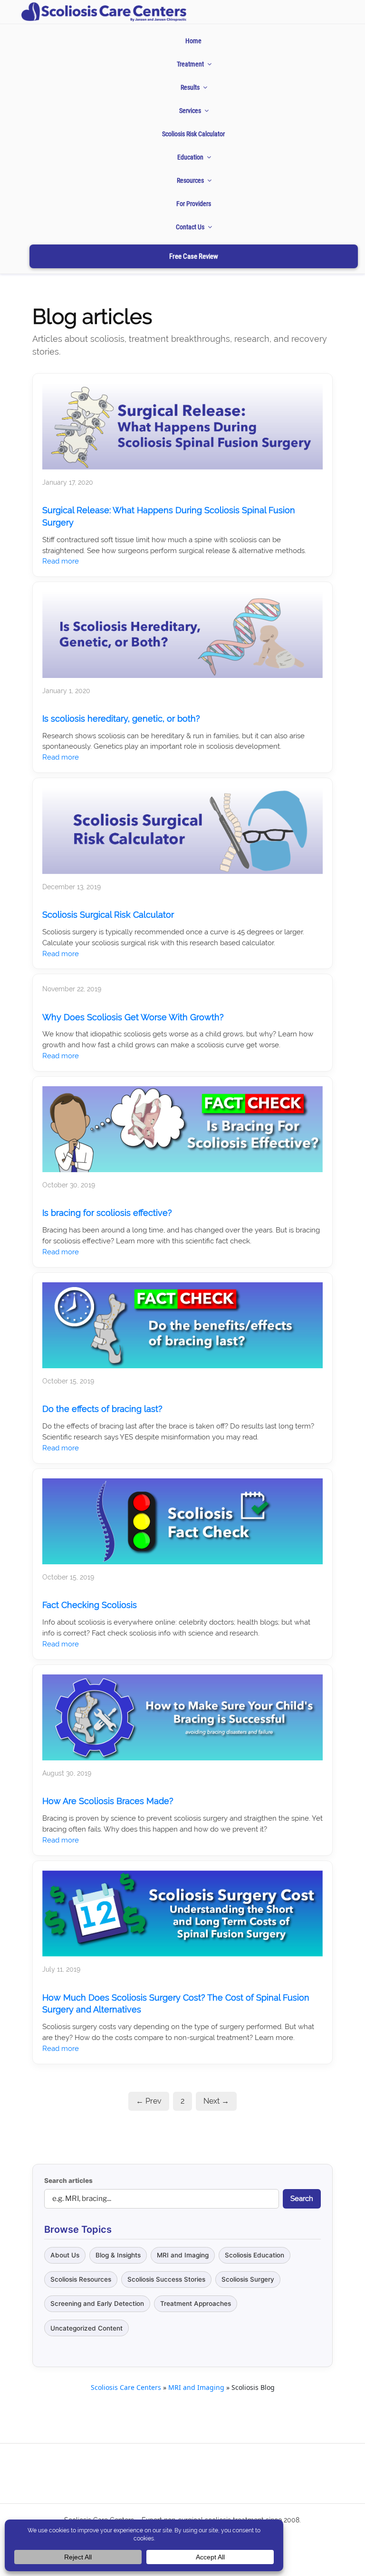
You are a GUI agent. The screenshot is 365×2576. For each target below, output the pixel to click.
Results (190, 87)
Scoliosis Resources (81, 2279)
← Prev (149, 2101)
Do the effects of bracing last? (102, 1409)
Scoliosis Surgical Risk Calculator (108, 915)
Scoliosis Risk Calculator (193, 134)
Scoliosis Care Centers (126, 2387)
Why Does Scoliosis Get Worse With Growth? (133, 1017)
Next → (216, 2101)
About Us (65, 2255)
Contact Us (190, 227)
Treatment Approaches (196, 2303)
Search (302, 2199)
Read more (61, 561)
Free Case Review (194, 256)
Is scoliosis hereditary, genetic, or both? (121, 719)
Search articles (68, 2181)
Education (190, 157)
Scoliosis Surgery (248, 2279)
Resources (190, 180)
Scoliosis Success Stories (166, 2279)
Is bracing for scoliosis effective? (107, 1213)
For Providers (194, 204)
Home (193, 41)
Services (190, 111)
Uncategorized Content (86, 2328)
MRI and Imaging (183, 2255)
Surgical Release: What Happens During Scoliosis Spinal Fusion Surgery (169, 516)
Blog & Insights (118, 2255)
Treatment (190, 64)
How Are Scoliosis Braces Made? (108, 1801)
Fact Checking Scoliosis (90, 1605)
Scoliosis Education (255, 2255)
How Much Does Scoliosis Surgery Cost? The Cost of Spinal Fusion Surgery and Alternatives (176, 2004)
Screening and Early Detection (97, 2303)
